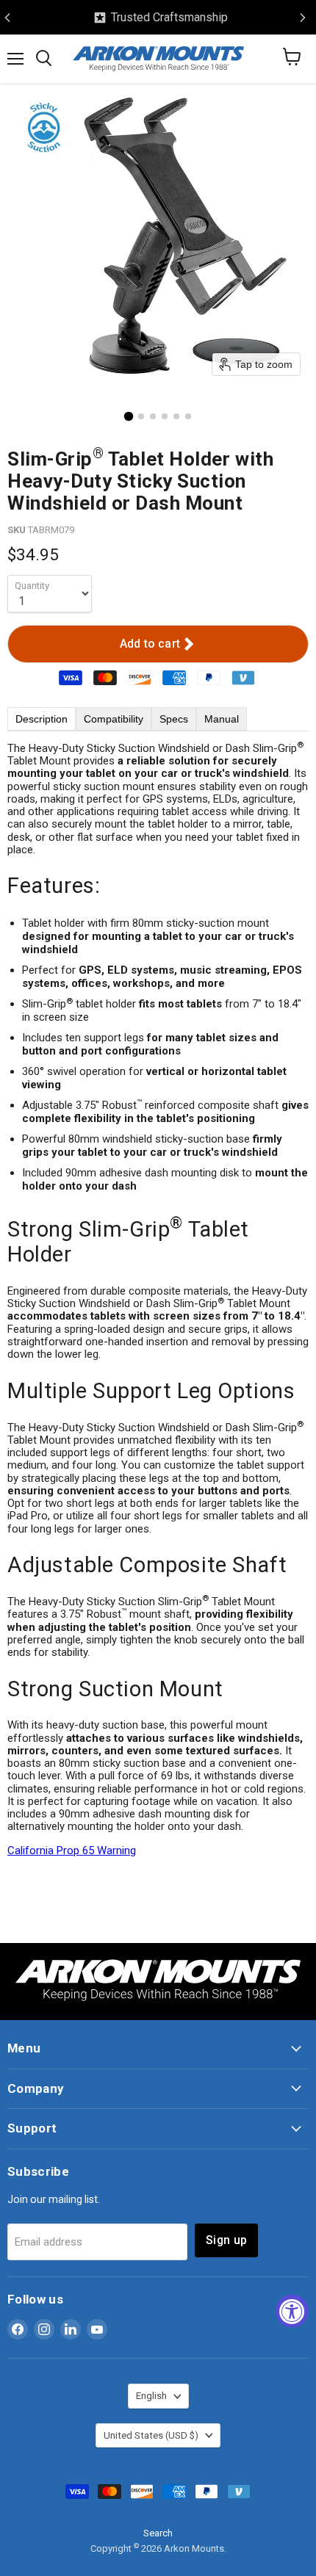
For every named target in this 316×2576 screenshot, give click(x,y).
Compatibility (114, 719)
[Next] (303, 18)
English (151, 2396)
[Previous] (7, 18)
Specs (174, 719)
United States (151, 2435)
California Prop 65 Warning (72, 1850)
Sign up (226, 2240)
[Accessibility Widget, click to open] (292, 2311)
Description (42, 719)
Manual (222, 719)
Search (158, 2533)
